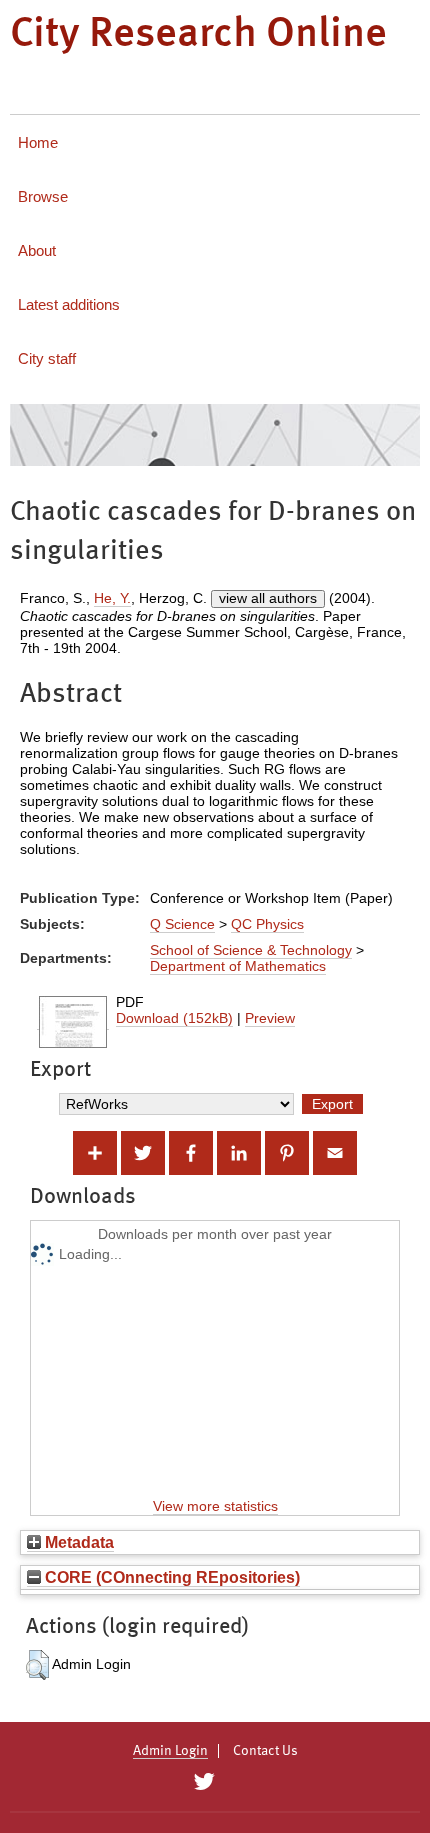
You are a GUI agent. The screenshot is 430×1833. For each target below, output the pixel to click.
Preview (270, 1018)
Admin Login (170, 1751)
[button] (37, 1665)
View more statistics (215, 1506)
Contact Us (265, 1751)
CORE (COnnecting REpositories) (170, 1577)
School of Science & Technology (251, 950)
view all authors (268, 598)
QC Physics (267, 924)
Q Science (182, 924)
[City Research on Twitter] (203, 1782)
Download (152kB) (174, 1018)
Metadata (77, 1542)
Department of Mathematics (238, 966)
